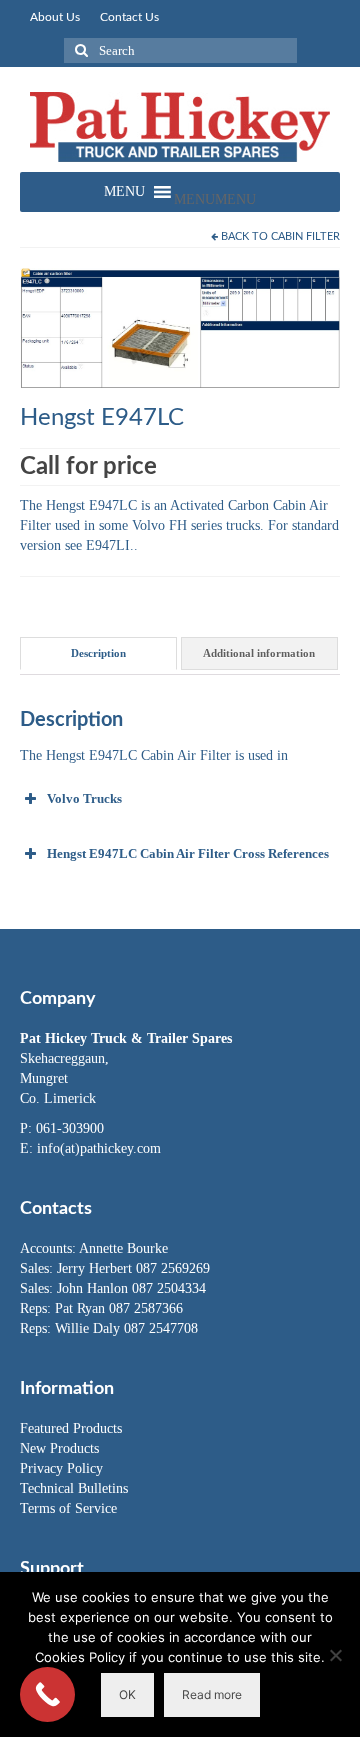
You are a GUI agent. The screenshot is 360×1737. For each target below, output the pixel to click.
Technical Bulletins (74, 1488)
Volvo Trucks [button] (84, 798)
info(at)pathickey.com (99, 1148)
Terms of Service (68, 1508)
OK (127, 1694)
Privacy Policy (61, 1468)
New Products (59, 1448)
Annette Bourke (123, 1248)
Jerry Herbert (96, 1268)
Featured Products (71, 1428)
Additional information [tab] (259, 653)
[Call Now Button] (47, 1694)
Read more (212, 1694)
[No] (335, 1655)
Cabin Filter (305, 236)
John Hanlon (94, 1288)
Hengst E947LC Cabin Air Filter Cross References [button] (188, 853)
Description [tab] (98, 653)
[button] (215, 199)
